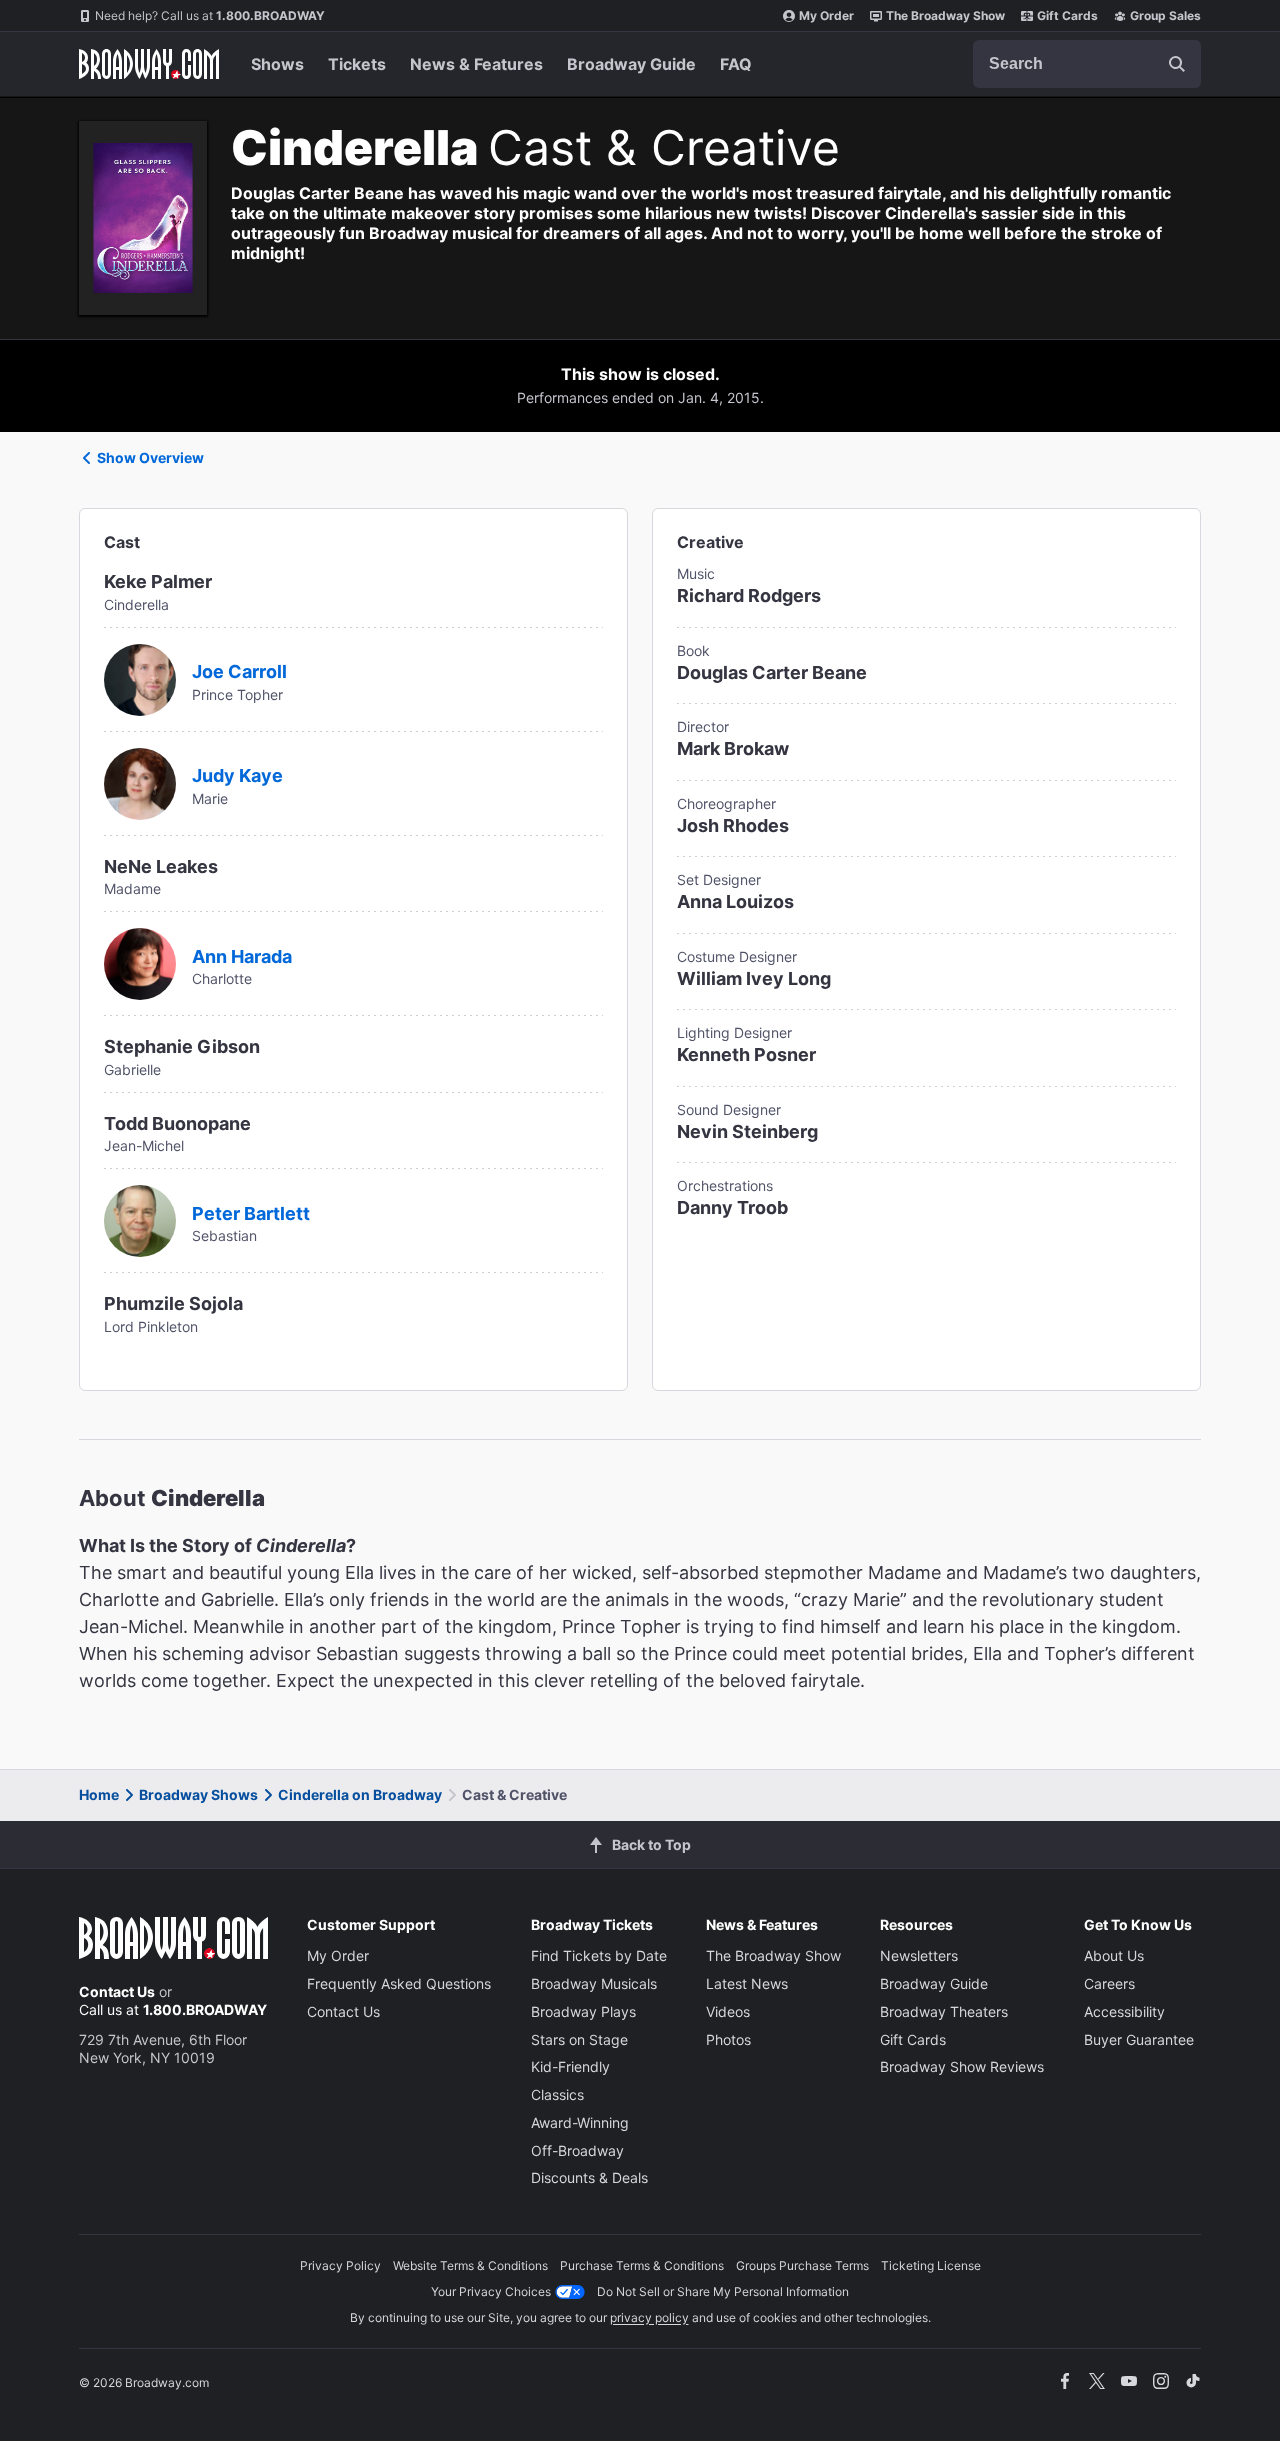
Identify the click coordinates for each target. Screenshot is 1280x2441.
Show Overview (150, 457)
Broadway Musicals (594, 1983)
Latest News (747, 1983)
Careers (1109, 1983)
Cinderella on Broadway (360, 1794)
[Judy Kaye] (140, 782)
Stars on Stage (579, 2039)
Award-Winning (580, 2122)
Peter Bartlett (251, 1213)
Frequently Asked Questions (399, 1983)
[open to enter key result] (1177, 64)
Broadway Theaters (944, 2011)
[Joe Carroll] (140, 678)
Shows (277, 64)
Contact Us (117, 1991)
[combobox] (1087, 64)
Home (99, 1794)
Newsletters (919, 1955)
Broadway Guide (631, 64)
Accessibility (1124, 2011)
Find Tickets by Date (599, 1955)
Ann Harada (242, 956)
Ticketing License (931, 2265)
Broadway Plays (583, 2011)
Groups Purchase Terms (802, 2265)
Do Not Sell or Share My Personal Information (723, 2291)
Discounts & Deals (589, 2177)
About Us (1114, 1955)
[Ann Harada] (140, 962)
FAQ (736, 64)
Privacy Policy (340, 2265)
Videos (728, 2011)
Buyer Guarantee (1139, 2039)
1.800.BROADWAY (210, 15)
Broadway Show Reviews (962, 2066)
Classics (557, 2094)
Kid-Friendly (570, 2066)
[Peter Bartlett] (140, 1219)
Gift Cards (1067, 15)
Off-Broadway (577, 2150)
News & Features (476, 64)
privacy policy (649, 2317)
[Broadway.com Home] (149, 64)
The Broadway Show (945, 15)
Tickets (357, 64)
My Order (826, 15)
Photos (728, 2039)
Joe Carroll (239, 671)
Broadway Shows (198, 1794)
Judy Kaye (237, 775)
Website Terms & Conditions (470, 2265)
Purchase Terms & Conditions (642, 2265)
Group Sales (1165, 15)
